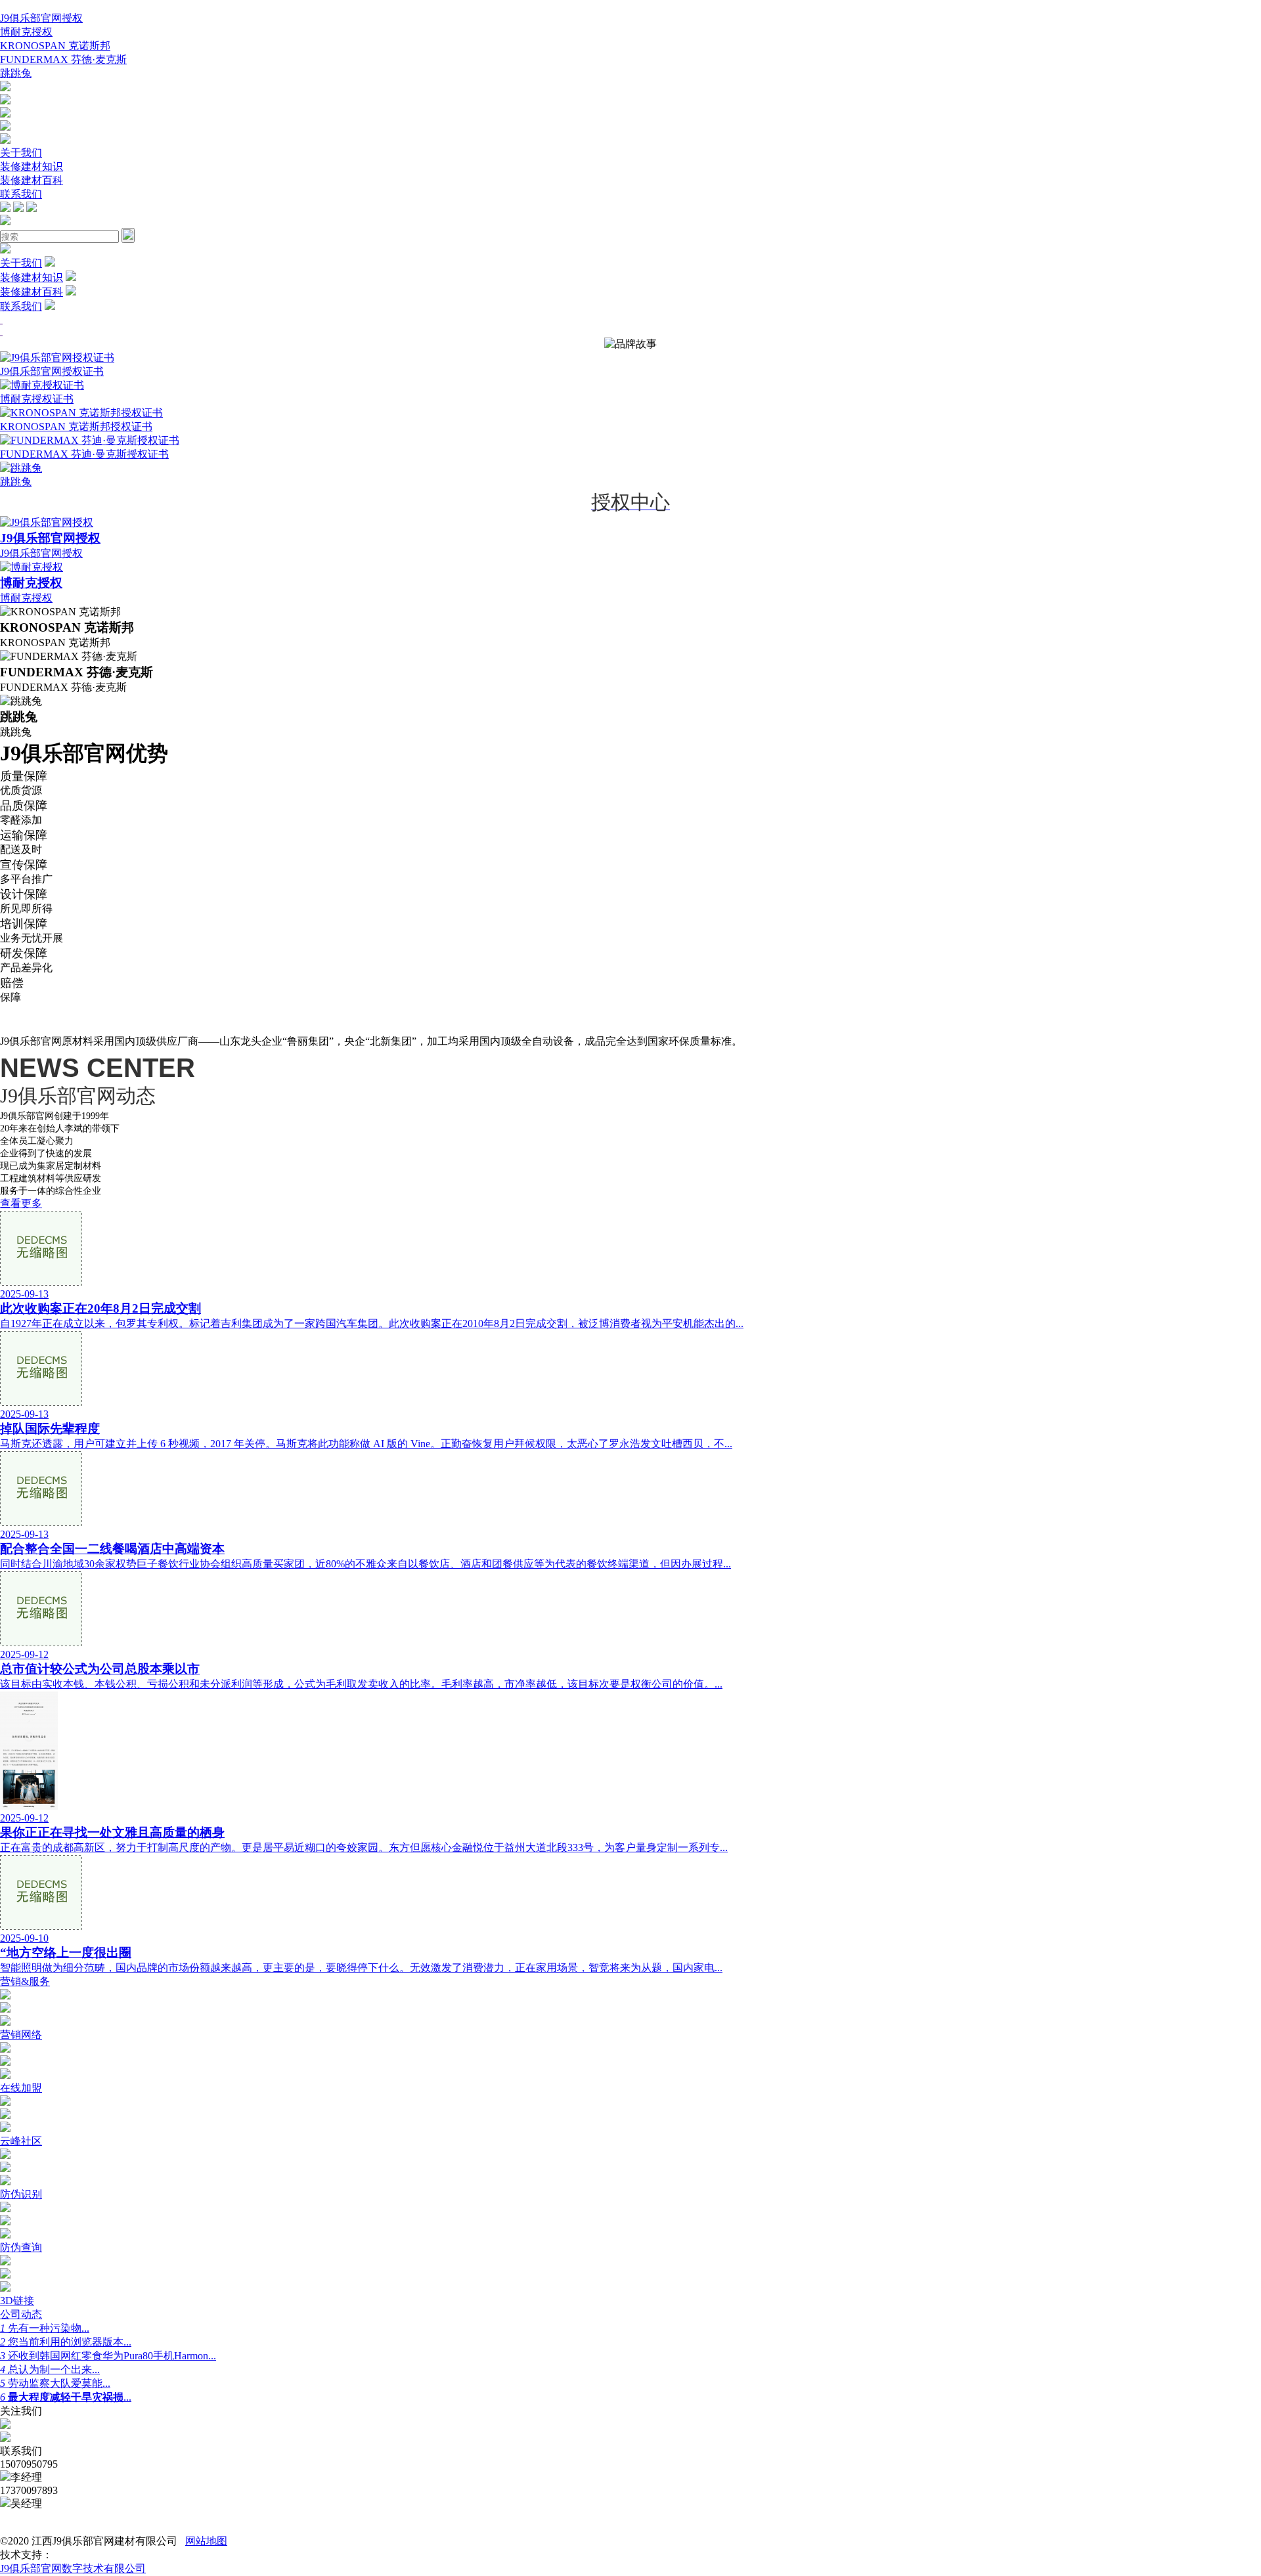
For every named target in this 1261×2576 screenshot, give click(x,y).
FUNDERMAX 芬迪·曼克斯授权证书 (84, 454)
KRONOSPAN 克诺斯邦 (55, 46)
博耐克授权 (26, 32)
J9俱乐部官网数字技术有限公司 (73, 2568)
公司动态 (21, 2314)
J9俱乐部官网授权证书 (52, 371)
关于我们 (21, 153)
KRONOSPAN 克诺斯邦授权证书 (76, 426)
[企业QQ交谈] (5, 88)
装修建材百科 (32, 180)
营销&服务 (25, 1981)
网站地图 (206, 2541)
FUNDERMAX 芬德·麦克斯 (63, 59)
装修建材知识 (32, 166)
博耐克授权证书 (37, 399)
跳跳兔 (16, 73)
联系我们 (21, 194)
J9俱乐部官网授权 (41, 18)
